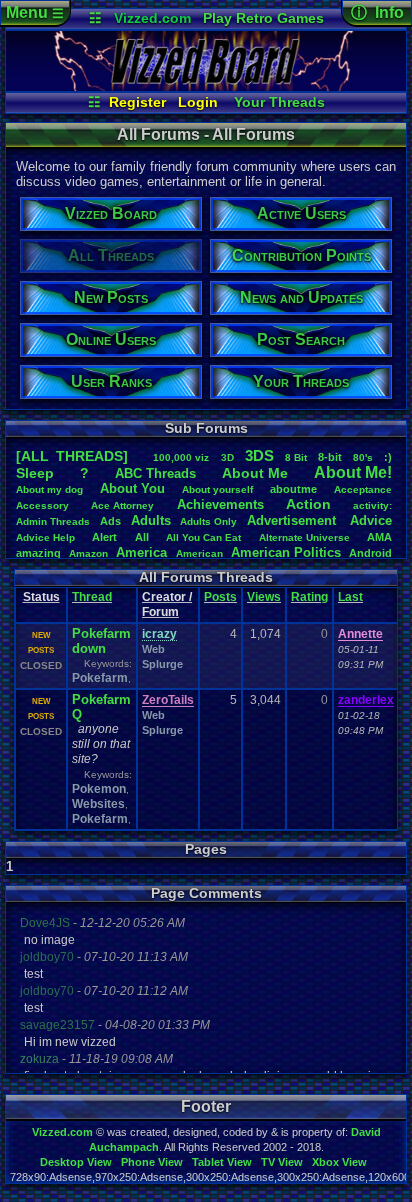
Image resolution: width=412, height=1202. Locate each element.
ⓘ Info (377, 12)
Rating (309, 597)
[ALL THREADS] (72, 456)
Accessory (42, 505)
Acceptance (363, 489)
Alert (104, 537)
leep (35, 473)
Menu (35, 12)
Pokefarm (100, 678)
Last (350, 597)
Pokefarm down (101, 641)
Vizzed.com (152, 18)
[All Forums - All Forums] (206, 86)
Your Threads (279, 102)
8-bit (330, 457)
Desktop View (76, 1162)
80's (363, 457)
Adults (151, 520)
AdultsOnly (208, 521)
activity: (372, 505)
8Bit (296, 457)
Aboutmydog (49, 489)
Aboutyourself (217, 489)
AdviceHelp (45, 537)
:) (388, 457)
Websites (98, 804)
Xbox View (339, 1162)
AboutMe (255, 473)
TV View (282, 1162)
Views (264, 597)
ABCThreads (155, 473)
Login (198, 102)
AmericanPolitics (286, 552)
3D (227, 457)
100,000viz (181, 457)
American (199, 553)
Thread (92, 597)
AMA (379, 537)
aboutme (293, 489)
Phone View (152, 1162)
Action (308, 504)
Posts (220, 597)
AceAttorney (122, 505)
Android (370, 553)
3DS (259, 455)
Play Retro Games (263, 18)
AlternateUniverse (304, 537)
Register (137, 102)
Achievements (220, 504)
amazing (38, 553)
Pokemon (99, 789)
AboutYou (132, 488)
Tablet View (222, 1162)
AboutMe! (353, 472)
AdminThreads (53, 521)
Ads (110, 521)
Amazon (88, 553)
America (141, 552)
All (142, 537)
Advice (371, 520)
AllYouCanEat (203, 537)
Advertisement (293, 520)
